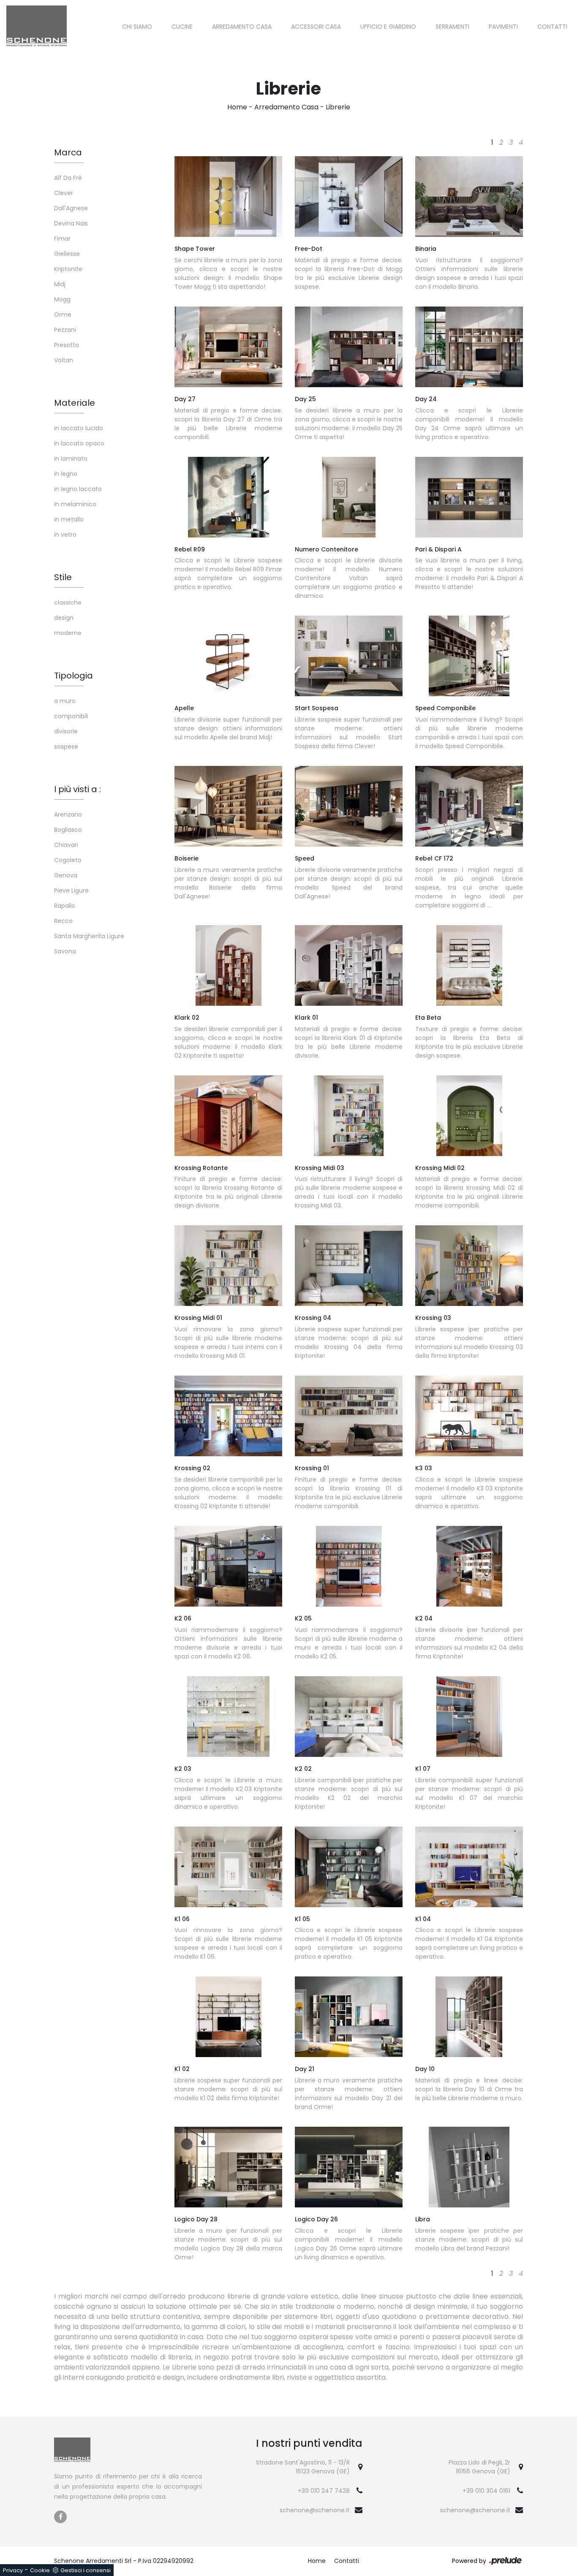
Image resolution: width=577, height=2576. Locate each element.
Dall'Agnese (71, 208)
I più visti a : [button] (78, 789)
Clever (64, 193)
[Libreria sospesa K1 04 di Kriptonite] (469, 1867)
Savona (65, 951)
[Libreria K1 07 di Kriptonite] (469, 1717)
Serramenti (452, 27)
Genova (66, 875)
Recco (63, 921)
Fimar (62, 239)
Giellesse (67, 254)
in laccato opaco (79, 443)
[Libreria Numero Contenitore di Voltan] (349, 497)
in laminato (71, 459)
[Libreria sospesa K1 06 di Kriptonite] (228, 1867)
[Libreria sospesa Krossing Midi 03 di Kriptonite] (349, 1116)
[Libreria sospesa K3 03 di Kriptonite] (469, 1416)
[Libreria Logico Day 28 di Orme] (228, 2167)
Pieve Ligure (71, 890)
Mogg (62, 299)
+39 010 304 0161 (486, 2491)
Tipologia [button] (73, 676)
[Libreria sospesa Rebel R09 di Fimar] (228, 497)
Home (237, 107)
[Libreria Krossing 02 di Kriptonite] (228, 1416)
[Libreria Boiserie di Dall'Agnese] (228, 806)
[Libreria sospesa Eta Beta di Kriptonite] (469, 965)
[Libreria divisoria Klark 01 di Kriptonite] (349, 965)
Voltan (64, 360)
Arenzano (68, 814)
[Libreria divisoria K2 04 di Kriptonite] (469, 1566)
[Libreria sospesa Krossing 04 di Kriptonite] (349, 1266)
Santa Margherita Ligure (89, 936)
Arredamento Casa (242, 27)
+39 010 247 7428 (324, 2491)
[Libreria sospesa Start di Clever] (349, 656)
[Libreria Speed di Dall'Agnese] (349, 806)
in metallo (69, 519)
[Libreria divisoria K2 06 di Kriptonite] (228, 1566)
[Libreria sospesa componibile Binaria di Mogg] (469, 197)
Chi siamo (137, 27)
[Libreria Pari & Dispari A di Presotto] (469, 497)
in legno (66, 474)
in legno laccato (78, 489)
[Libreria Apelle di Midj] (228, 656)
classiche (68, 603)
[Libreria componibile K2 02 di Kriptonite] (349, 1717)
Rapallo (65, 906)
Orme (63, 315)
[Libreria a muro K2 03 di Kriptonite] (228, 1717)
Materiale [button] (75, 403)
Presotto (67, 345)
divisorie (66, 731)
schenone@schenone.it (315, 2510)
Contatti (552, 27)
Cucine (182, 27)
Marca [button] (68, 152)
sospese (66, 746)
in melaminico (75, 504)
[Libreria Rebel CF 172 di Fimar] (469, 806)
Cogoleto (68, 860)
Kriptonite (68, 269)
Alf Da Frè (68, 178)
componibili (71, 716)
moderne (68, 633)
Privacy (13, 2570)
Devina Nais (71, 223)
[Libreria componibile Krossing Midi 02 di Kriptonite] (469, 1116)
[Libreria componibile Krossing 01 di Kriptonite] (349, 1416)
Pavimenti (503, 27)
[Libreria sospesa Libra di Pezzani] (469, 2167)
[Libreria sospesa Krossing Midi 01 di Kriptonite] (228, 1266)
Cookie (40, 2570)
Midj (60, 284)
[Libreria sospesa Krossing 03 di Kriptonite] (469, 1266)
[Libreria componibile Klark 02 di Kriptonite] (228, 965)
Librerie (338, 107)
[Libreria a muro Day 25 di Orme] (349, 347)
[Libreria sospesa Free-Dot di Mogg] (349, 197)
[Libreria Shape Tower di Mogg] (228, 197)
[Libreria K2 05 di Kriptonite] (349, 1566)
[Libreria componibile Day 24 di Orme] (469, 347)
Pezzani (65, 330)
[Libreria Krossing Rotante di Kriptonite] (228, 1116)
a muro (65, 701)
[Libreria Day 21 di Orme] (349, 2017)
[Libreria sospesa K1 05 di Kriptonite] (349, 1867)
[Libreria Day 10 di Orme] (469, 2017)
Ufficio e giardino (388, 27)
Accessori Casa (316, 27)
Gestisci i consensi (86, 2570)
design (64, 618)
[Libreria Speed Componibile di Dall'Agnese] (469, 656)
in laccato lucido (79, 428)
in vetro (65, 535)
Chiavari (66, 845)
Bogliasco (68, 830)
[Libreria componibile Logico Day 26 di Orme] (349, 2167)
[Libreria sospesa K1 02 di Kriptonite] (228, 2017)
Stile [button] (63, 577)
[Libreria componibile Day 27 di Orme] (228, 347)
